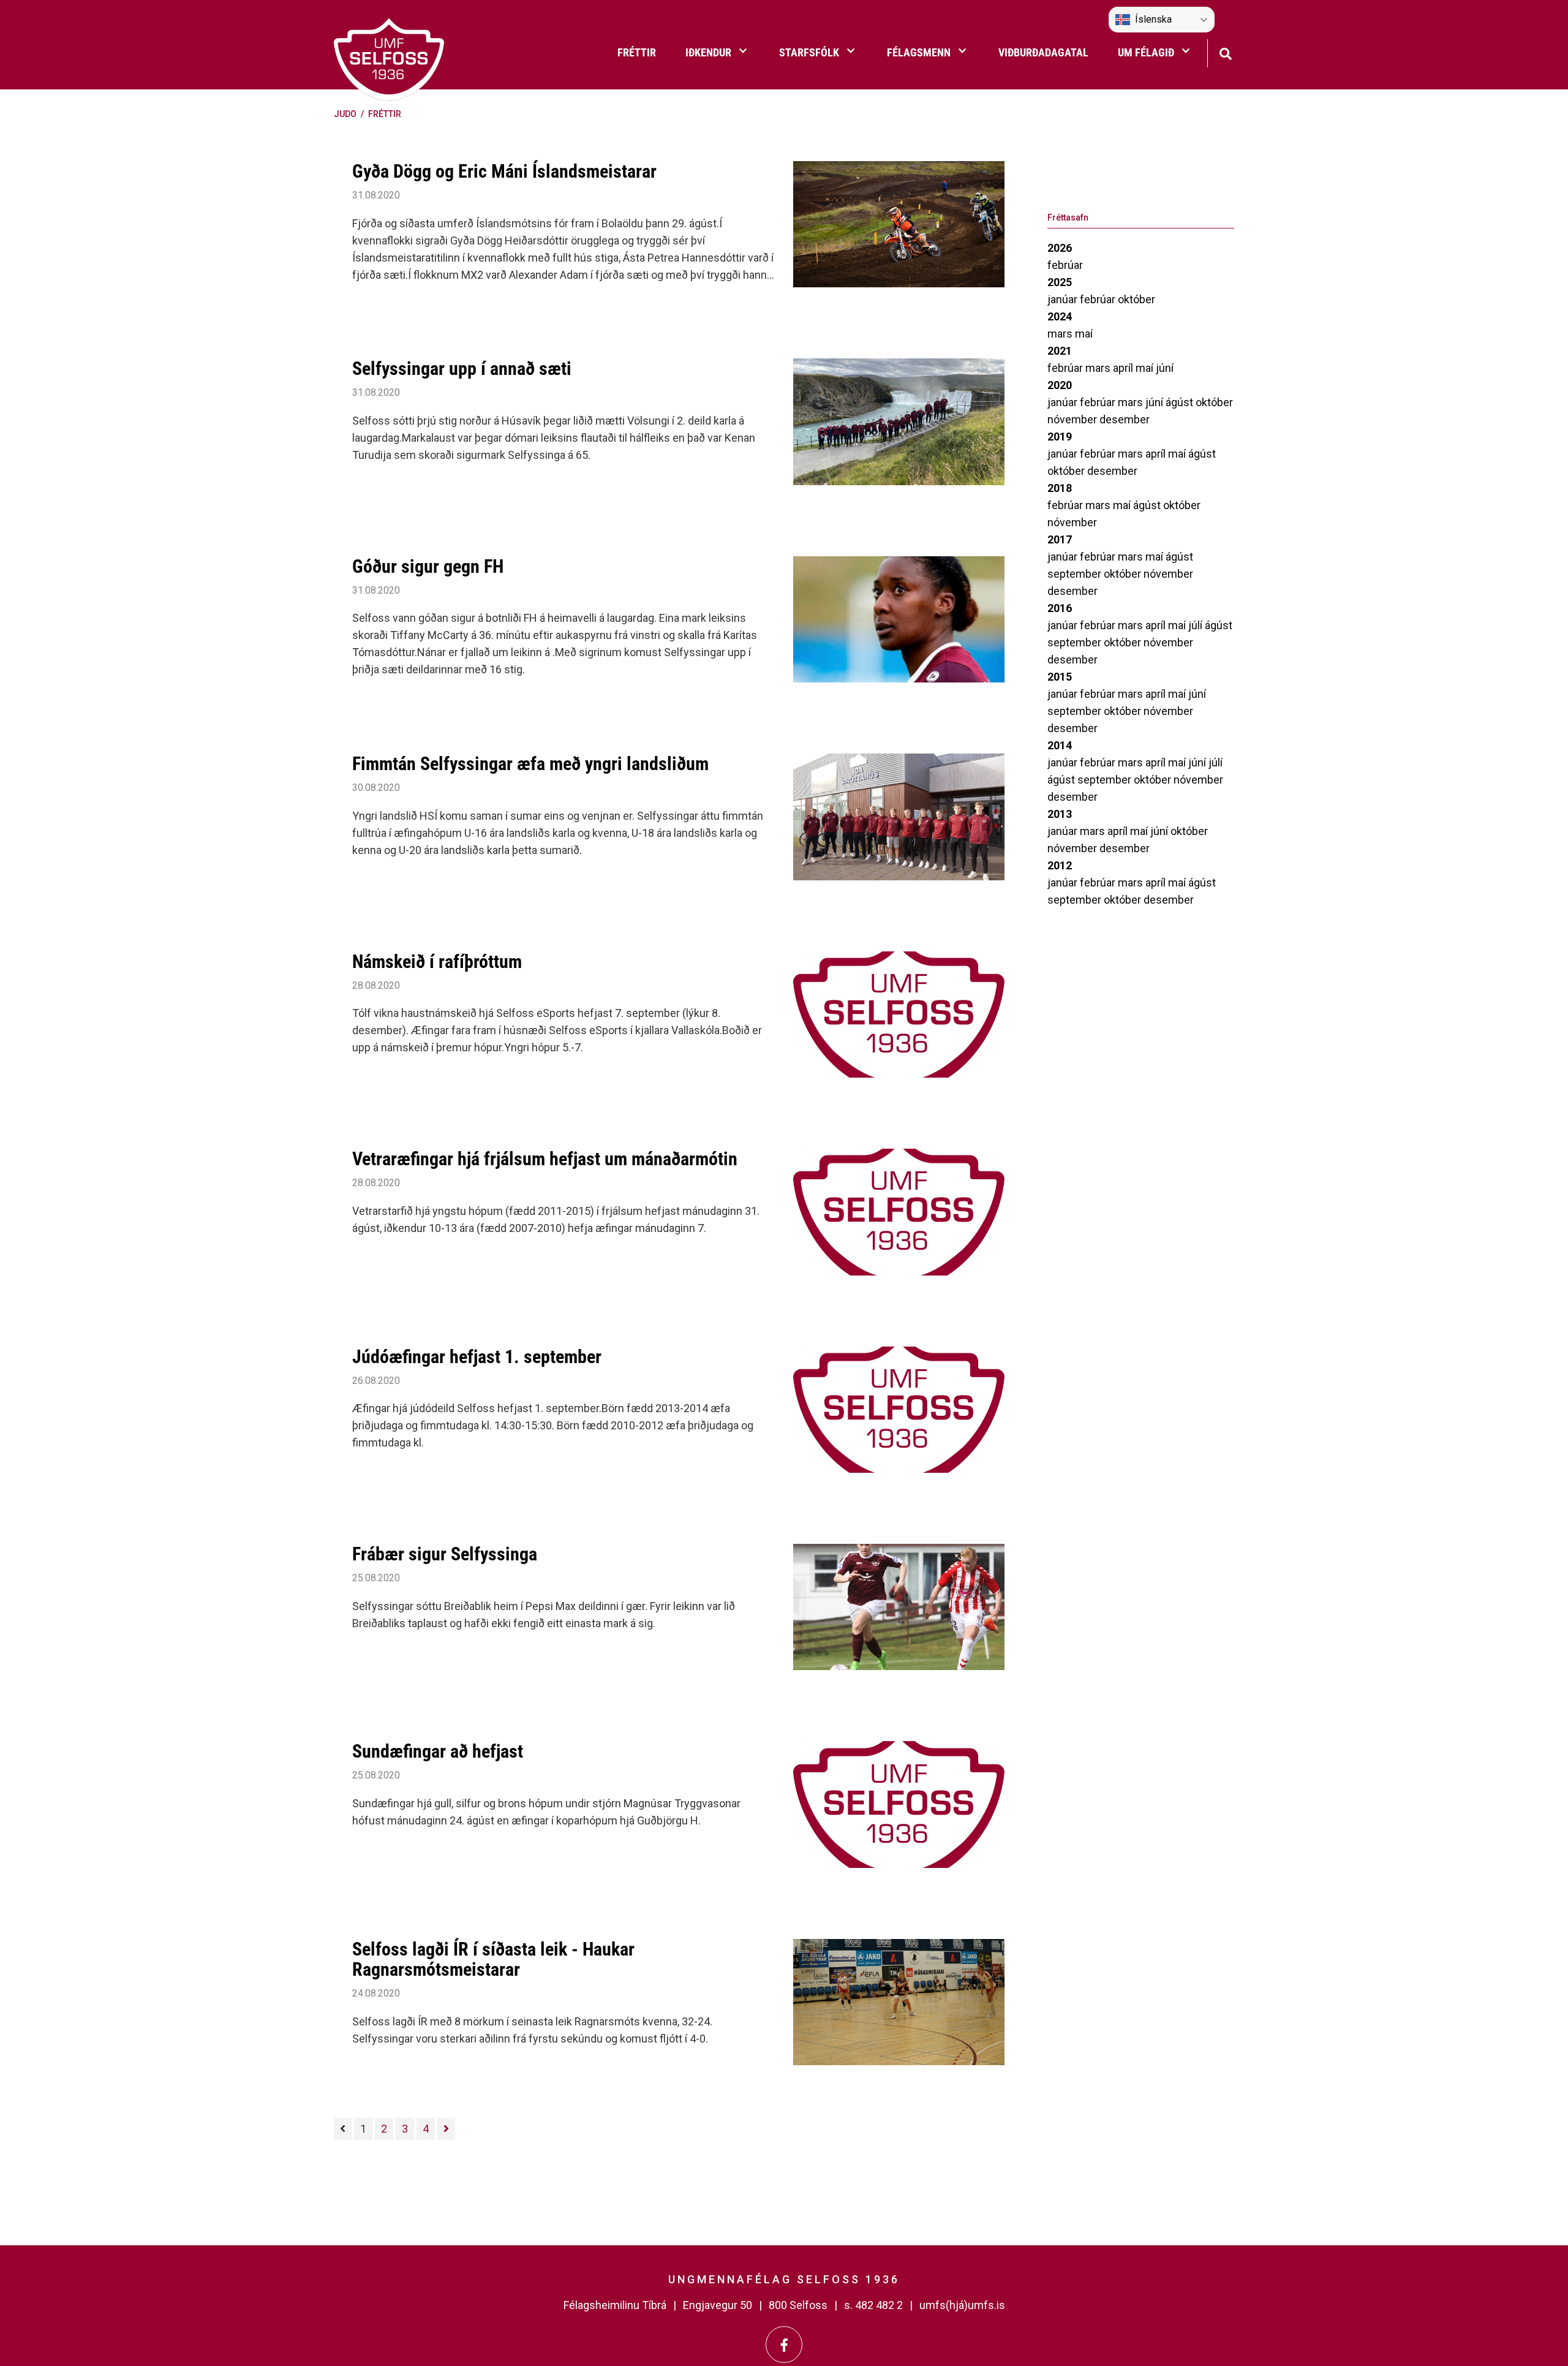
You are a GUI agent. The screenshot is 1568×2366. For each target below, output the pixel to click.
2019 (1060, 437)
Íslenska (1153, 19)
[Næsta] (446, 2129)
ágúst (1181, 402)
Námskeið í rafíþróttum (437, 962)
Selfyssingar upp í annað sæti (462, 369)
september (1076, 574)
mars (1061, 334)
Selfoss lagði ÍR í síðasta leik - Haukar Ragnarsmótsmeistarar (493, 1959)
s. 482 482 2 (873, 2305)
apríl (1124, 368)
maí (1084, 334)
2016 (1060, 608)
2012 (1060, 865)
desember (1125, 419)
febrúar (1065, 265)
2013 (1060, 814)
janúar (1064, 299)
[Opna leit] (1225, 52)
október (1136, 299)
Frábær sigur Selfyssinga (445, 1554)
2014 (1060, 745)
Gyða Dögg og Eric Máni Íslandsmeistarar (504, 171)
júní (1165, 368)
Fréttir (385, 114)
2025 (1060, 282)
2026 (1060, 248)
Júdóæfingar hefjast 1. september (477, 1357)
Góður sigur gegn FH (428, 566)
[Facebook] (784, 2345)
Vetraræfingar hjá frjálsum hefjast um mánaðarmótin (545, 1159)
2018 (1060, 488)
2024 (1060, 316)
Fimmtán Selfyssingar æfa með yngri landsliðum (530, 764)
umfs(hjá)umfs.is (962, 2305)
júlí (1197, 625)
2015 (1060, 677)
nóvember (1073, 419)
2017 (1060, 539)
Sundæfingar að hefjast (438, 1751)
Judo (345, 114)
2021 (1060, 351)
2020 (1060, 385)
